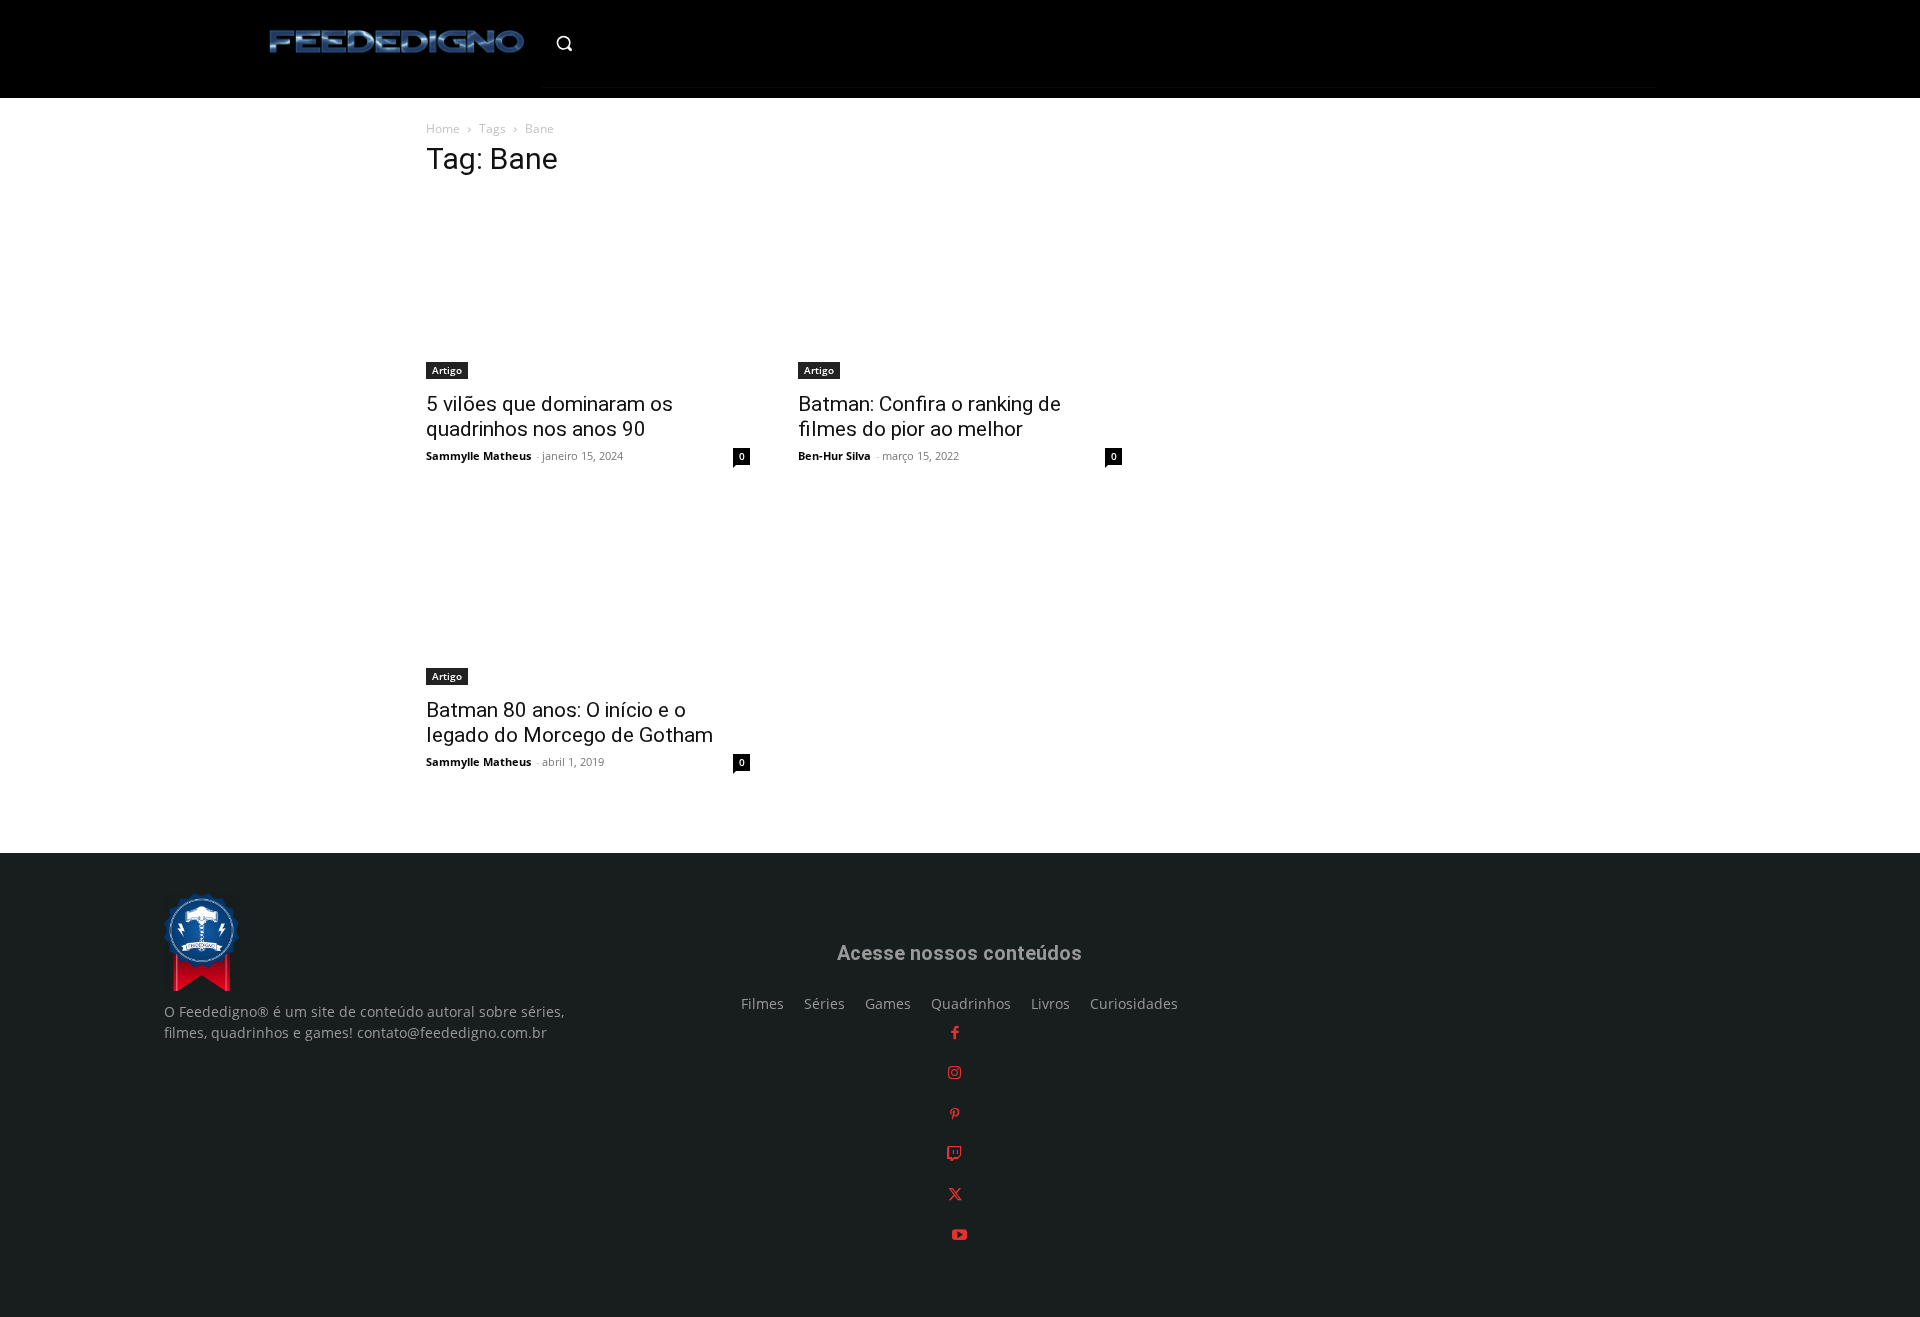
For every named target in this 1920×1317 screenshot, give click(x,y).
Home (443, 128)
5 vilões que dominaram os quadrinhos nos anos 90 (549, 416)
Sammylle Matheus (478, 455)
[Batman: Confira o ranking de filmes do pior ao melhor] (960, 288)
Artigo (447, 370)
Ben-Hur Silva (834, 455)
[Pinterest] (954, 1113)
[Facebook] (955, 1032)
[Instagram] (954, 1072)
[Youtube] (959, 1234)
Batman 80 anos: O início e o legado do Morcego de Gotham (569, 722)
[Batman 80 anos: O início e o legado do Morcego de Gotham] (588, 596)
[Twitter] (955, 1194)
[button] (606, 43)
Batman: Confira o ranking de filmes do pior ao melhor (929, 416)
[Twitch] (954, 1153)
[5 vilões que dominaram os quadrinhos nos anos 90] (588, 288)
